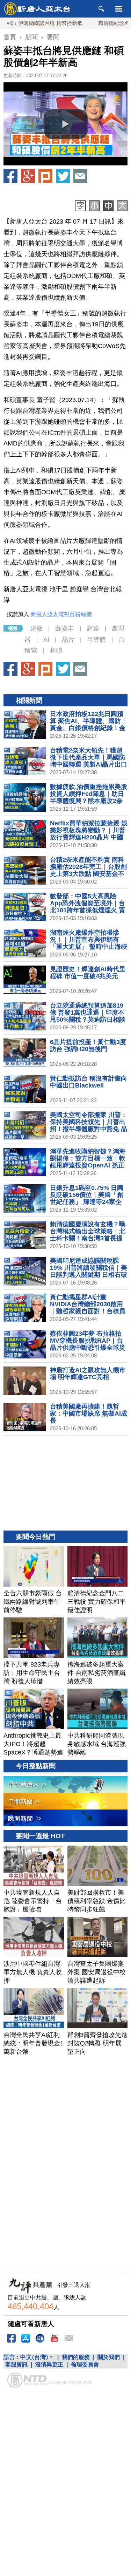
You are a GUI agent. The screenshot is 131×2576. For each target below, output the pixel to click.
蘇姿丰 (65, 628)
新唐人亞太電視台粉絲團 (61, 614)
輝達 (93, 628)
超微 (36, 628)
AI (46, 640)
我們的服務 (76, 2357)
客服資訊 (16, 2364)
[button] (66, 124)
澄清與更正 (49, 2364)
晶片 (68, 640)
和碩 (56, 650)
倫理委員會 (85, 2364)
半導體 (96, 640)
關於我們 (109, 2357)
